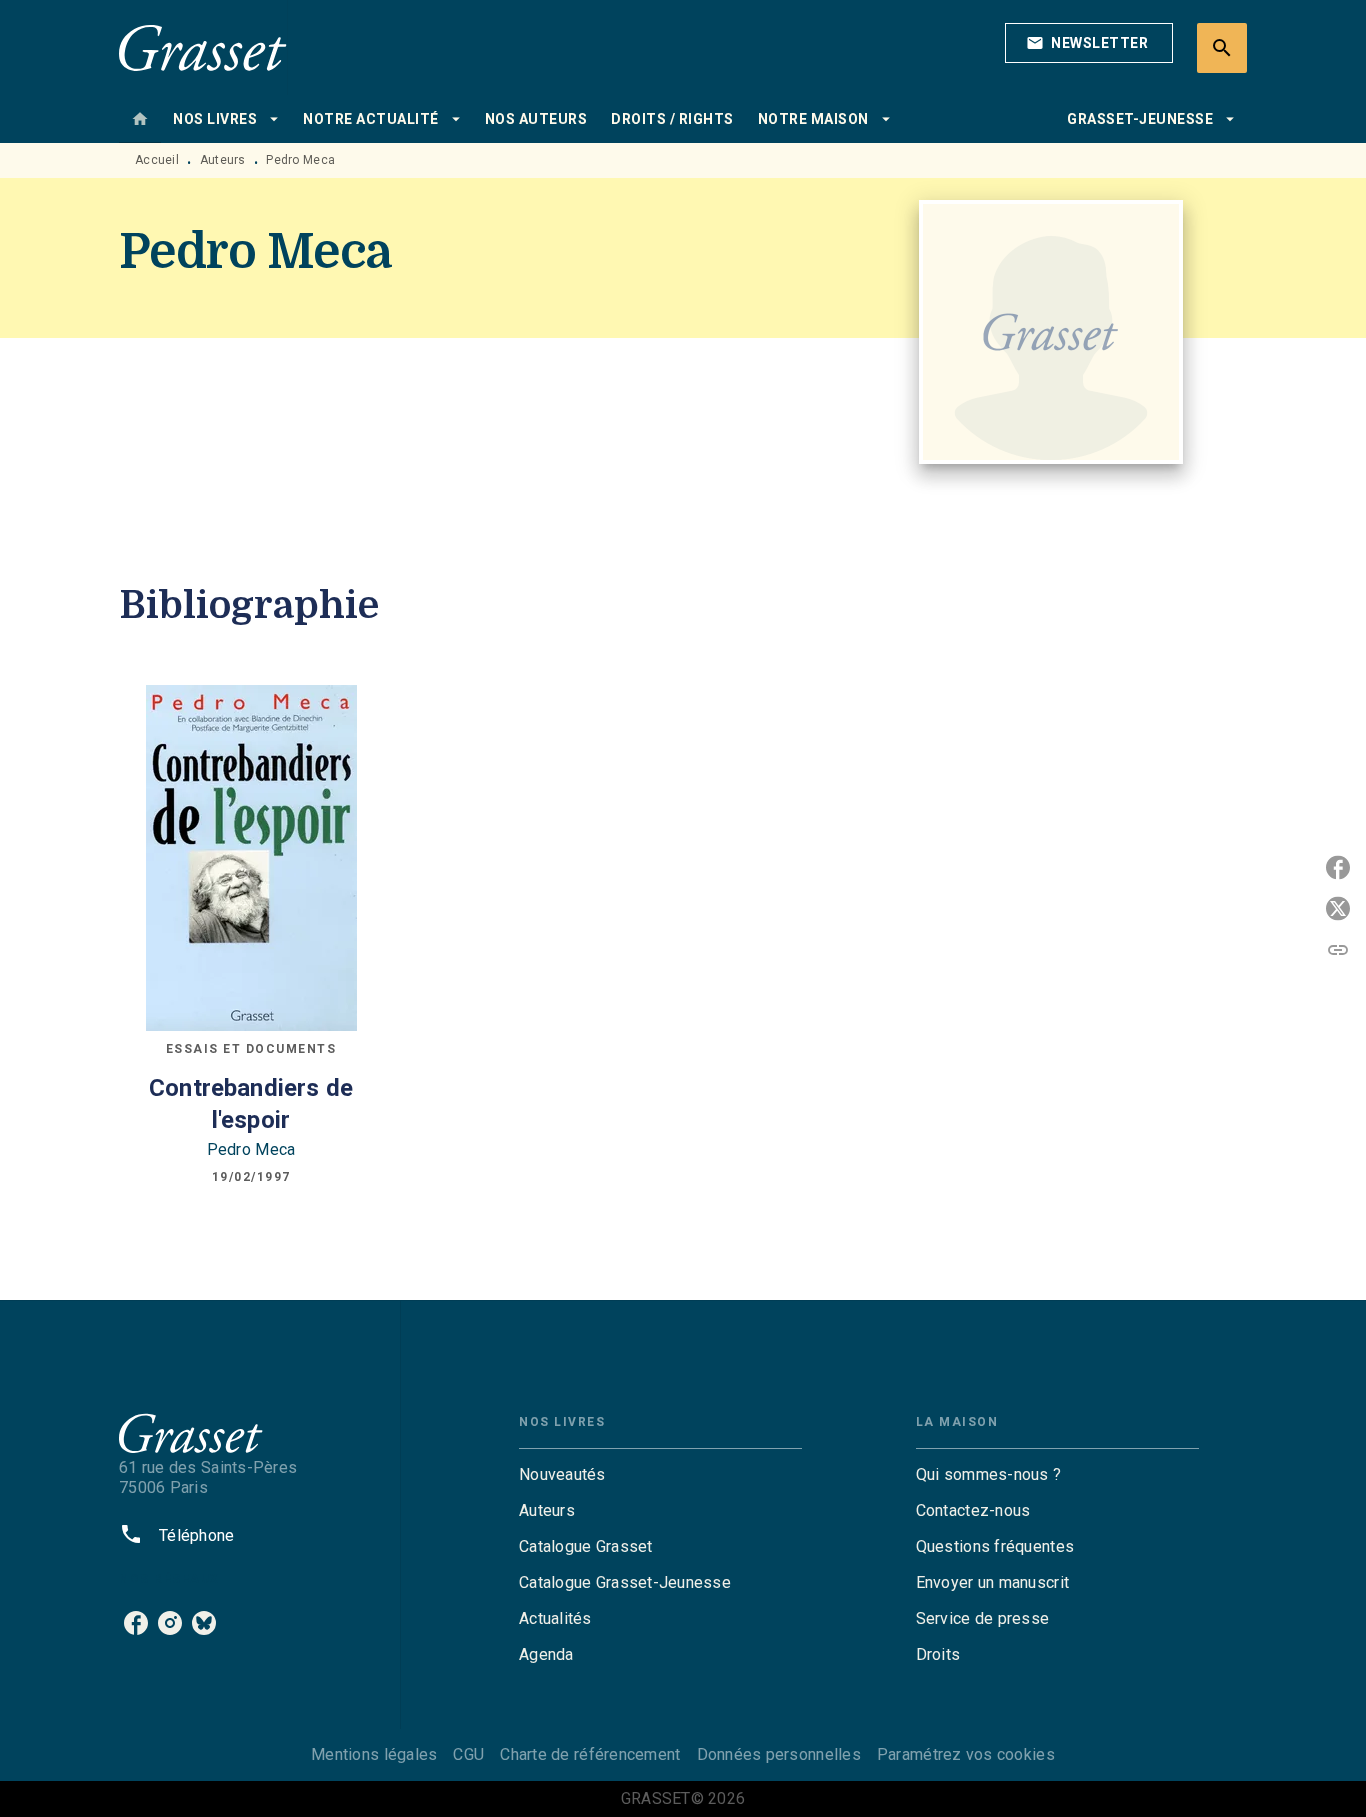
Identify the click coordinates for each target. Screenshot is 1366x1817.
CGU (468, 1754)
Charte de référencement (590, 1754)
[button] (1089, 43)
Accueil (157, 160)
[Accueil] (203, 47)
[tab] (140, 119)
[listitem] (136, 1623)
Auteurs (223, 160)
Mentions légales (374, 1754)
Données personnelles (779, 1754)
